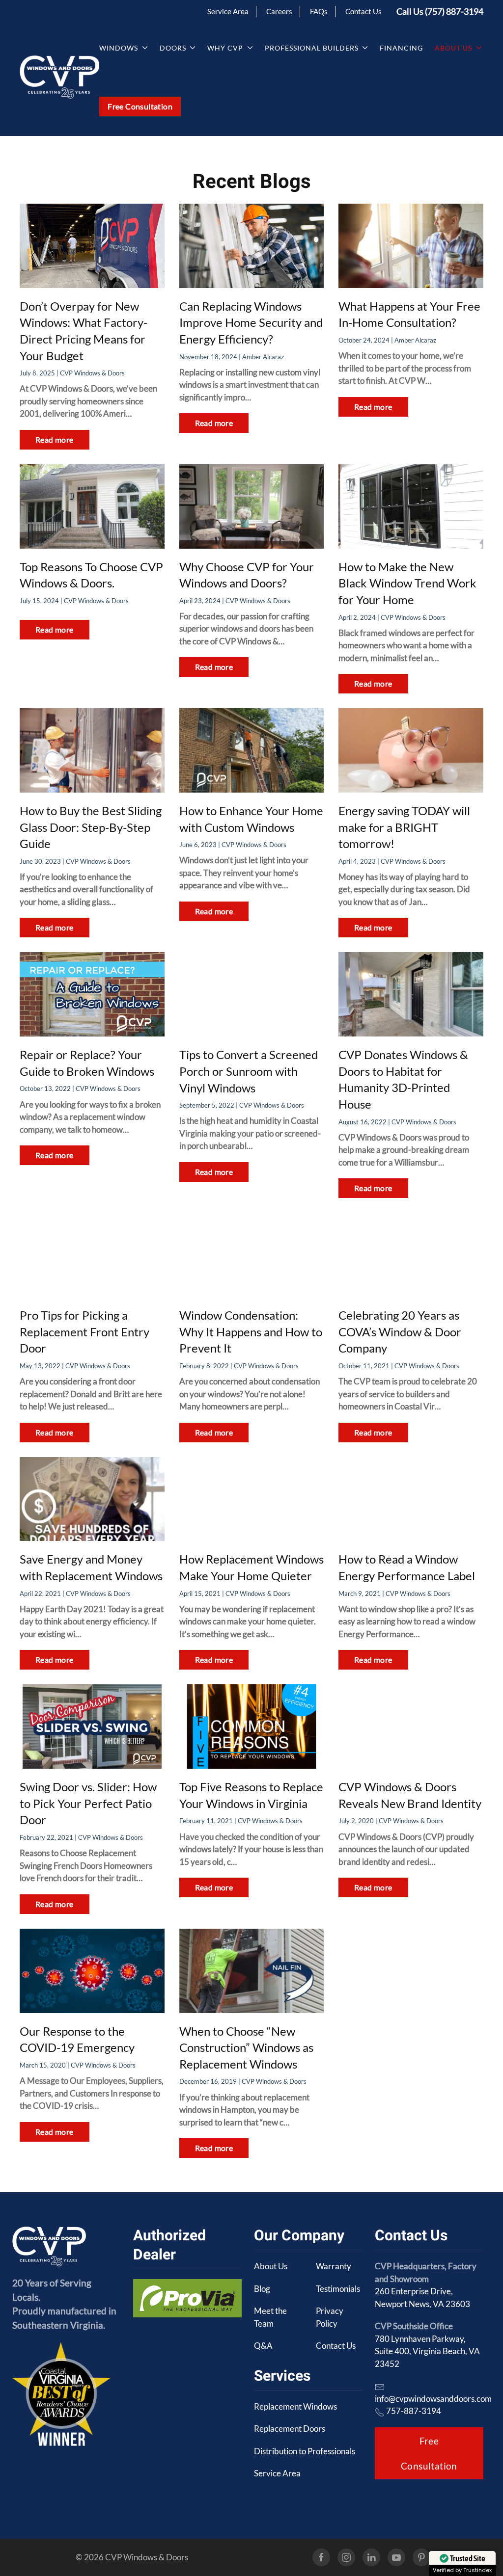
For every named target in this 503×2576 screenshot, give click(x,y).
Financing (401, 48)
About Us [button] (453, 48)
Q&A (263, 2346)
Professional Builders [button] (312, 48)
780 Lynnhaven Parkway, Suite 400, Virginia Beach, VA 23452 (427, 2351)
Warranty (334, 2266)
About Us (271, 2266)
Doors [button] (173, 48)
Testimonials (338, 2289)
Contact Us (363, 11)
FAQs (319, 11)
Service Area (228, 11)
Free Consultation (140, 106)
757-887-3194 (414, 2411)
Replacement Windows (295, 2406)
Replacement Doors (290, 2429)
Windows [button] (119, 48)
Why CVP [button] (225, 48)
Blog (262, 2289)
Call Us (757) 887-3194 (440, 11)
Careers (279, 11)
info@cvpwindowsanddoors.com (433, 2399)
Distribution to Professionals (305, 2451)
